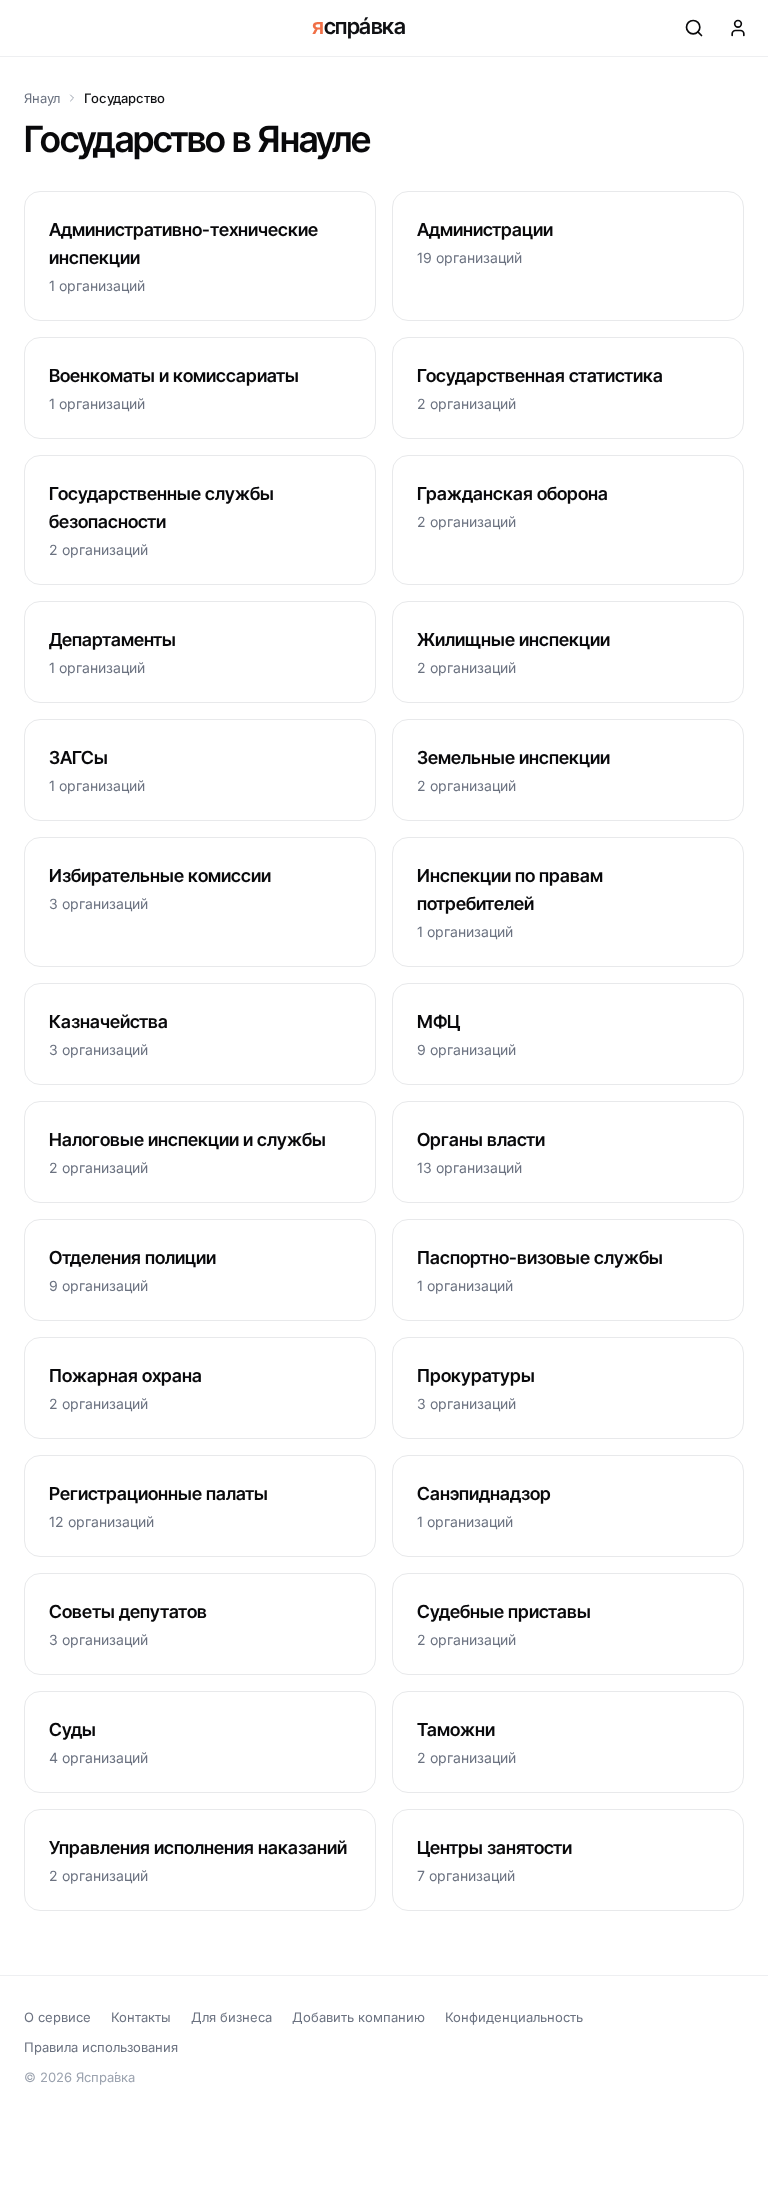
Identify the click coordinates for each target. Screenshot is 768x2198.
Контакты (141, 2017)
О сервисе (57, 2017)
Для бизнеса (231, 2017)
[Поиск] (694, 28)
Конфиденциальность (514, 2017)
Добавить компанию (358, 2017)
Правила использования (101, 2047)
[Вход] (738, 28)
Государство (124, 98)
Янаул (42, 98)
